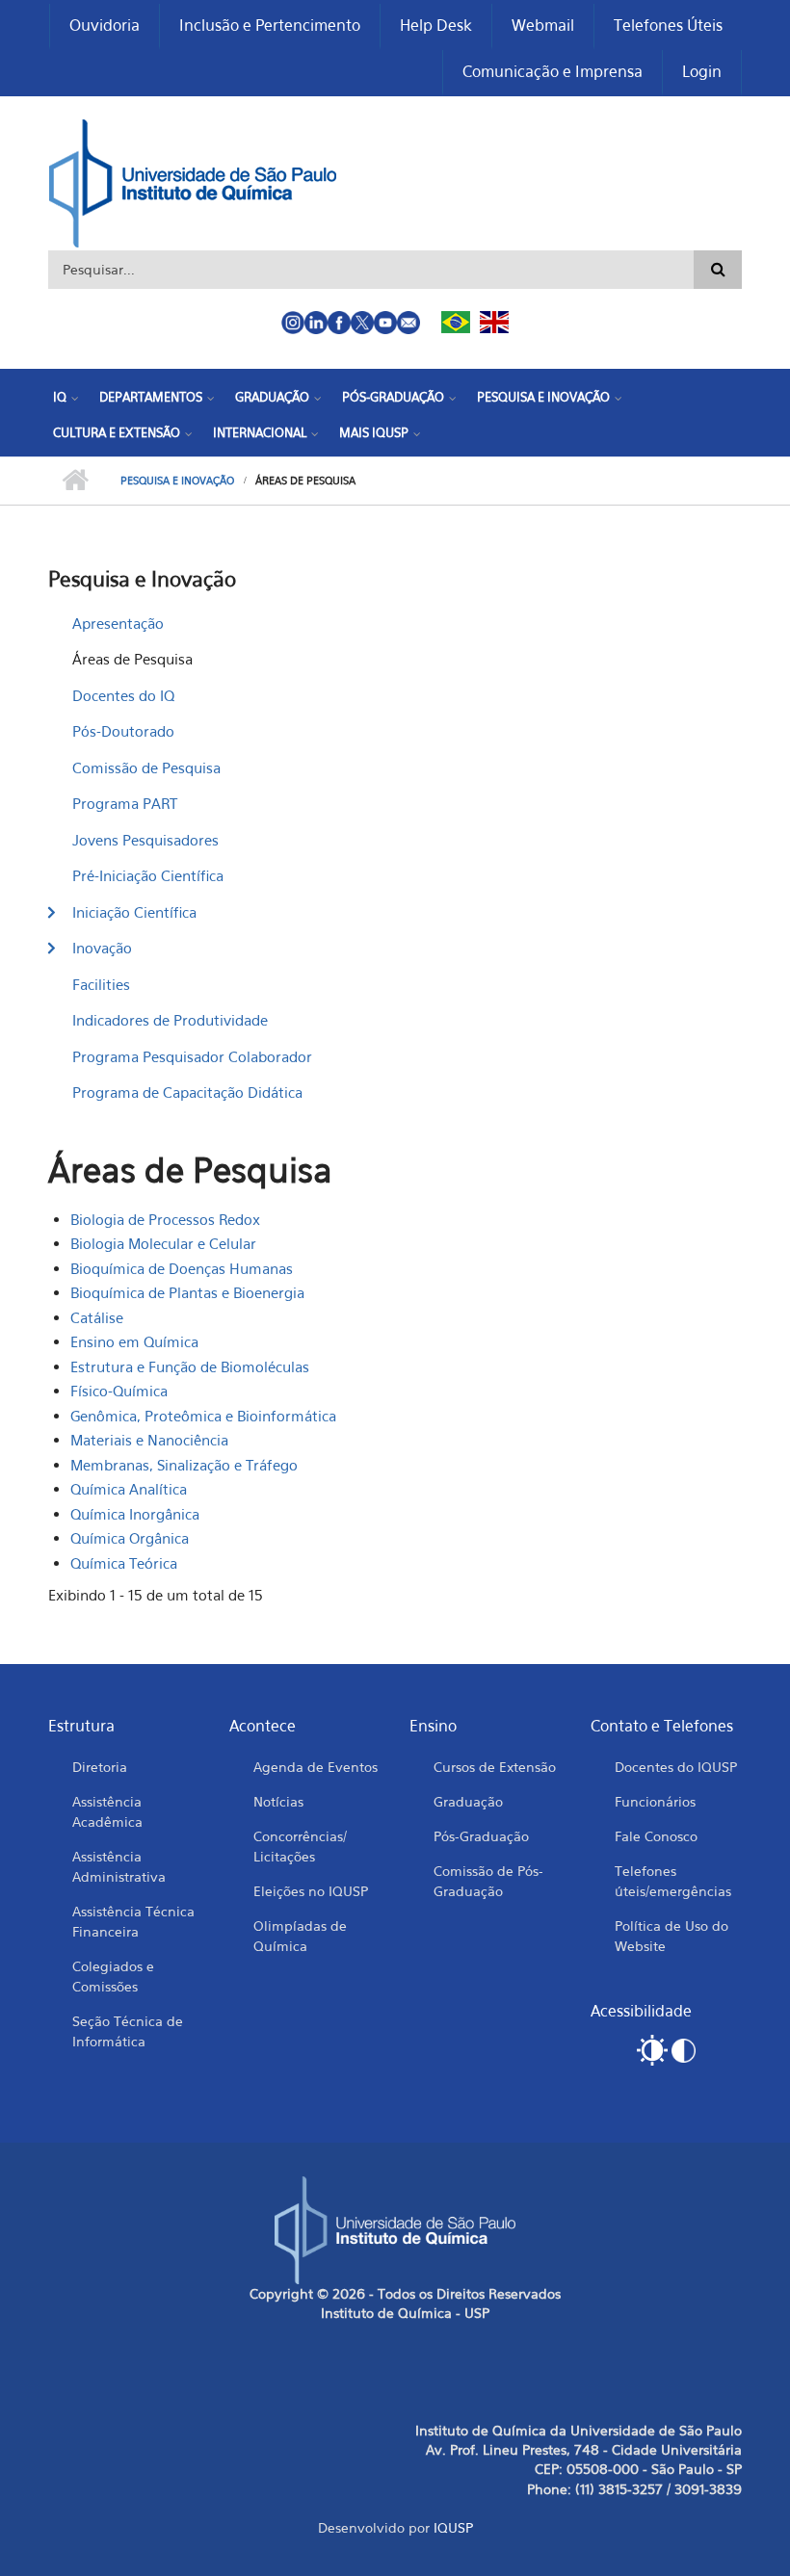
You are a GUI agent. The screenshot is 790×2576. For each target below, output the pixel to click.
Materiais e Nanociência (149, 1440)
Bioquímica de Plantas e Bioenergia (187, 1292)
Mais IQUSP (374, 432)
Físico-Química (119, 1391)
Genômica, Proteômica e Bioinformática (203, 1416)
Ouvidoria (105, 25)
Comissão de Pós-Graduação (488, 1881)
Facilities (101, 984)
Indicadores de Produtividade (170, 1020)
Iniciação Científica (134, 912)
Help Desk (436, 25)
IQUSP (453, 2527)
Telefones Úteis (668, 25)
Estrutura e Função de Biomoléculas (190, 1366)
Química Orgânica (130, 1538)
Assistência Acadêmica (107, 1811)
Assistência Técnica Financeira (133, 1921)
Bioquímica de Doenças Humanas (182, 1268)
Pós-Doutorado (123, 731)
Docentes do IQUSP (676, 1767)
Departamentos (151, 397)
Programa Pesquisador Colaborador (192, 1056)
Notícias (278, 1801)
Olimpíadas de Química (300, 1936)
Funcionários (655, 1801)
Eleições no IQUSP (311, 1891)
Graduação (272, 397)
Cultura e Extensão (117, 432)
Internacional (260, 432)
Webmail (543, 25)
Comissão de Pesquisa (146, 768)
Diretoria (100, 1767)
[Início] (193, 181)
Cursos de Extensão (495, 1767)
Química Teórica (124, 1563)
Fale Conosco (656, 1836)
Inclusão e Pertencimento (270, 25)
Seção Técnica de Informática (128, 2031)
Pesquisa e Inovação (543, 397)
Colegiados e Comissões (113, 1976)
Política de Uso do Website (671, 1936)
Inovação (102, 948)
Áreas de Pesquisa (132, 659)
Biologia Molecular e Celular (163, 1243)
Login (702, 71)
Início (75, 481)
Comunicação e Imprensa (553, 71)
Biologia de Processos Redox (165, 1219)
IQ (60, 397)
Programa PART (125, 803)
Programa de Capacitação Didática (187, 1092)
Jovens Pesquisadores (145, 840)
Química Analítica (129, 1489)
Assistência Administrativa (119, 1866)
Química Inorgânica (135, 1514)
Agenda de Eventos (316, 1767)
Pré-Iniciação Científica (148, 875)
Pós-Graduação (393, 397)
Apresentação (118, 623)
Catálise (97, 1317)
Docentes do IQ (123, 695)
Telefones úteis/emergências (673, 1881)
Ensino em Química (134, 1341)
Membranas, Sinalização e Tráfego (184, 1465)
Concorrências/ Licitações (300, 1846)
